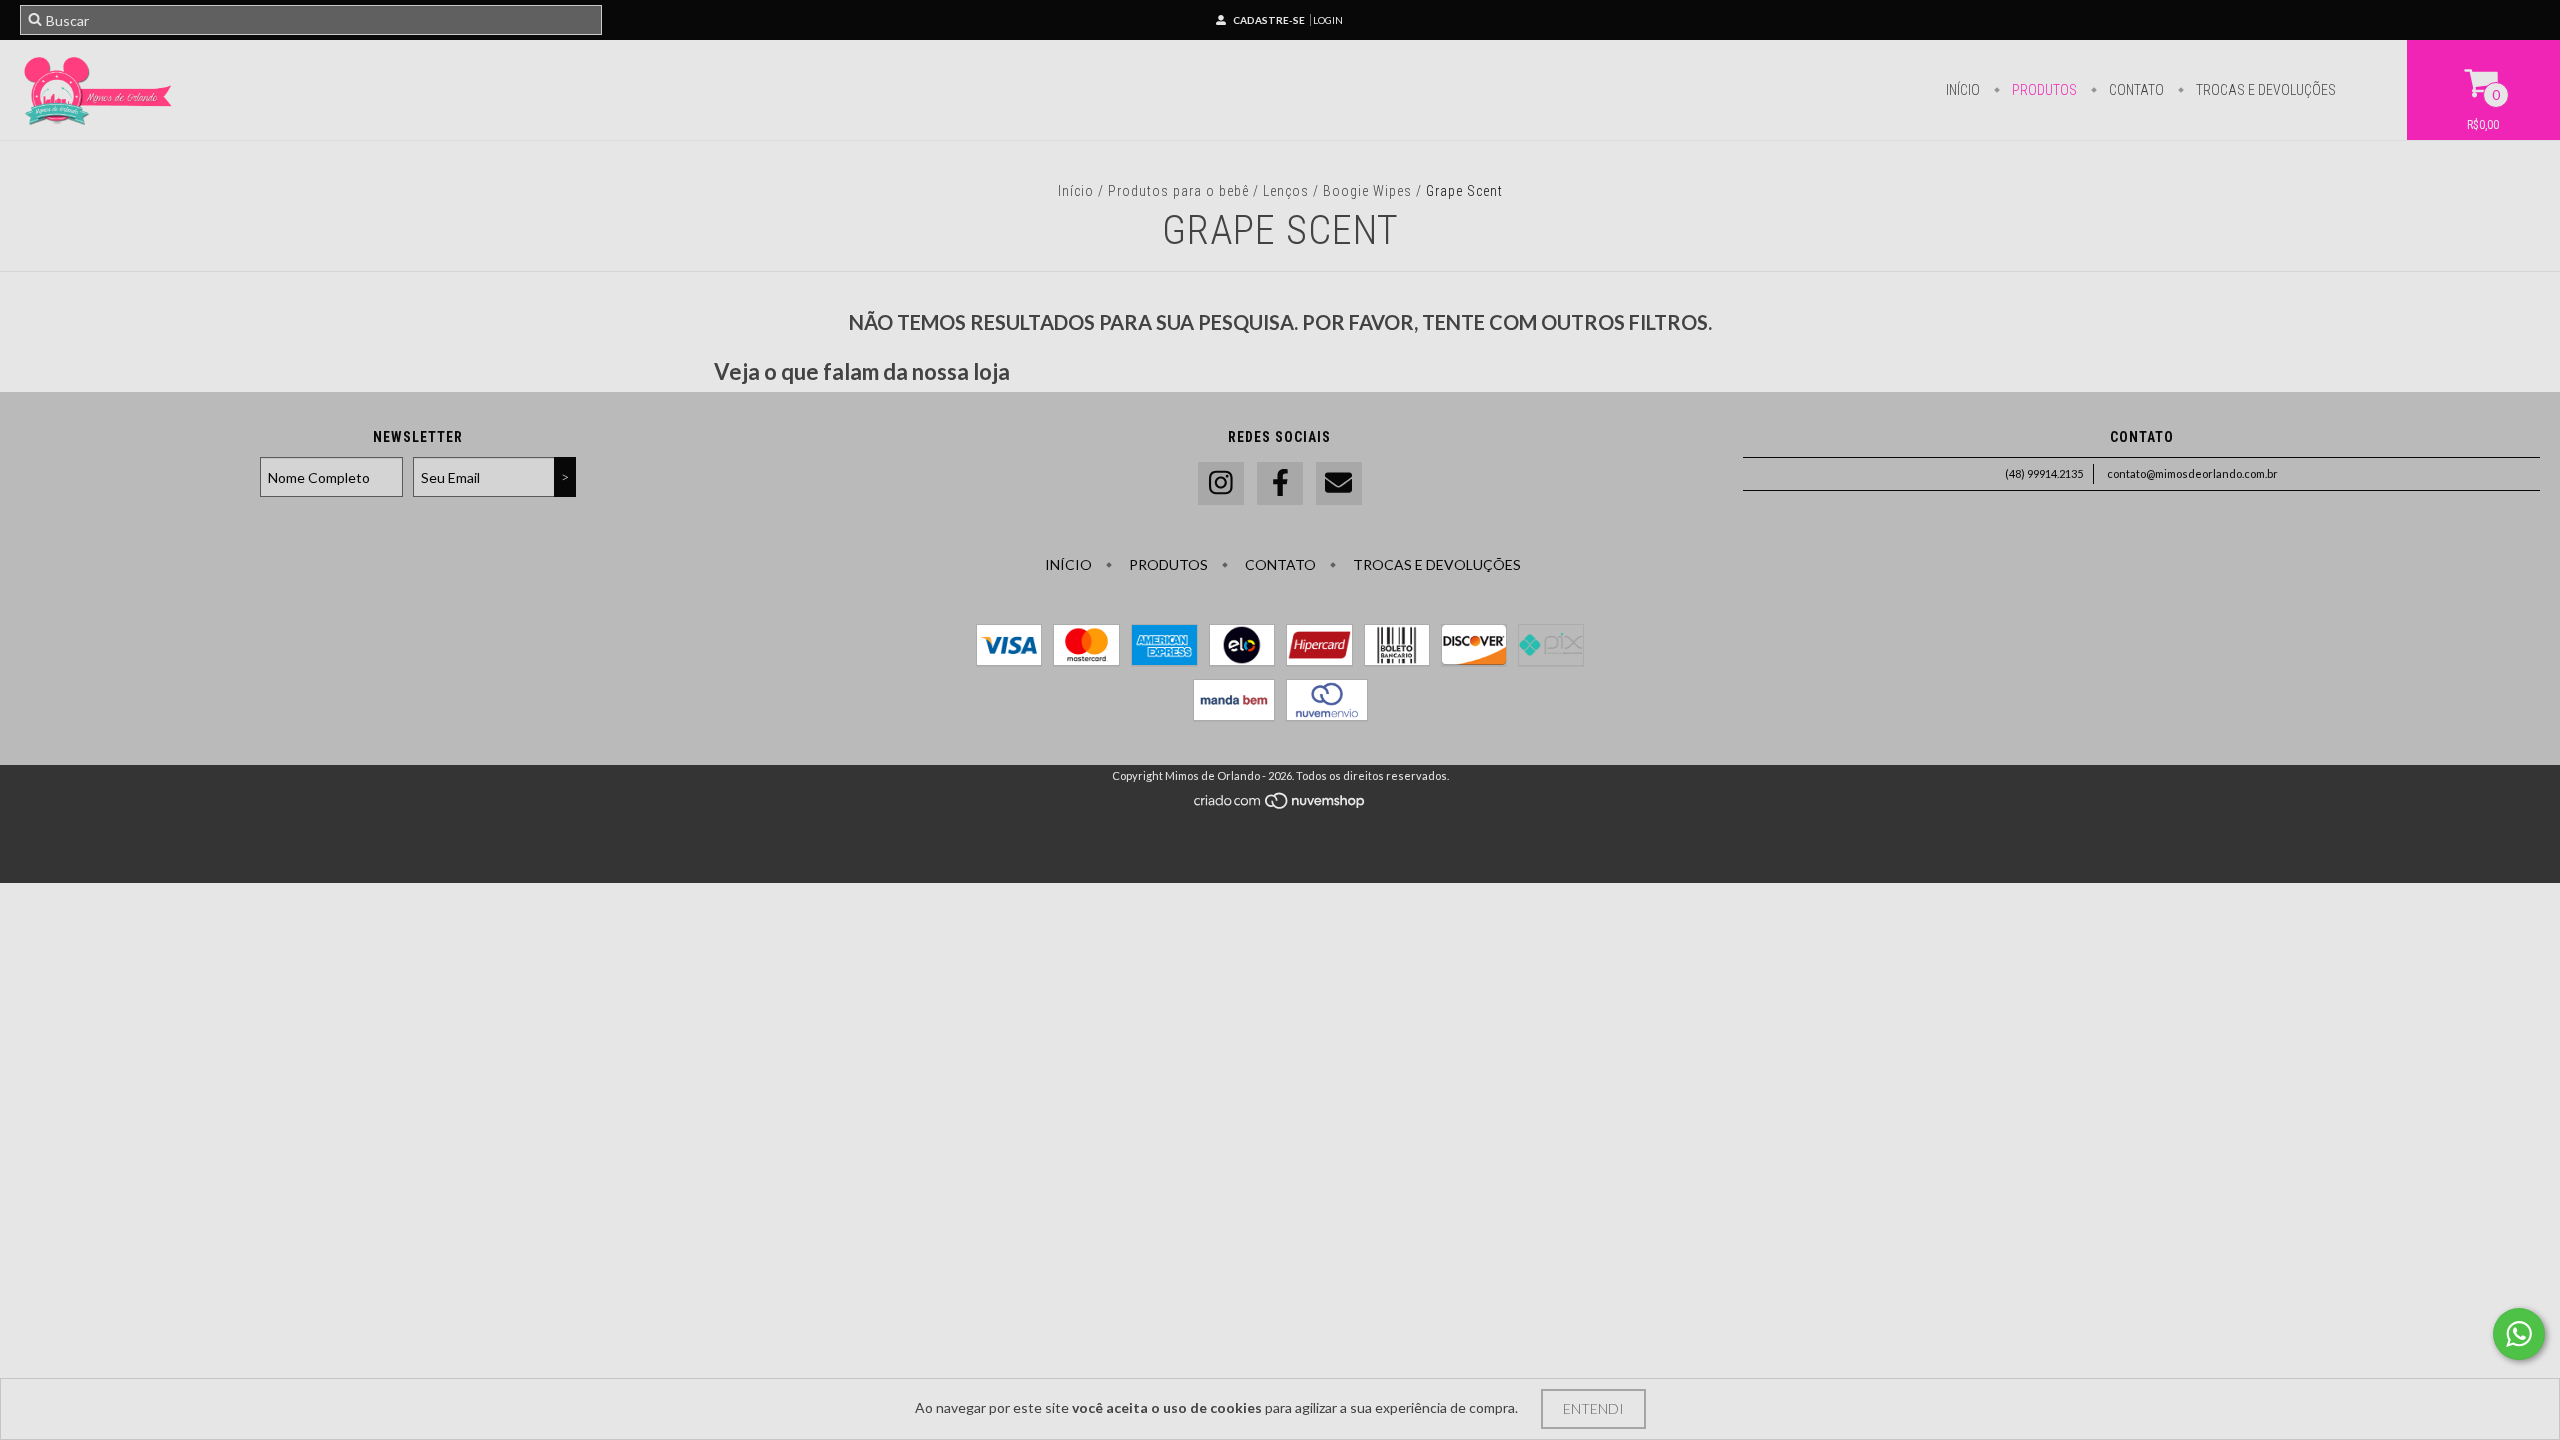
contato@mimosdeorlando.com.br (2192, 473)
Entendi (1593, 1408)
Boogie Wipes (1367, 191)
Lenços (1288, 191)
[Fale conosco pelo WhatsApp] (2519, 1334)
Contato (2135, 90)
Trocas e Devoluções (2264, 90)
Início (1963, 90)
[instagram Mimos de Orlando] (1221, 483)
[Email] (1339, 483)
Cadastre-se (1269, 20)
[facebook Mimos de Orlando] (1280, 483)
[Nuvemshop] (1280, 805)
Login (1328, 20)
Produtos (2043, 90)
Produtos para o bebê (1178, 191)
